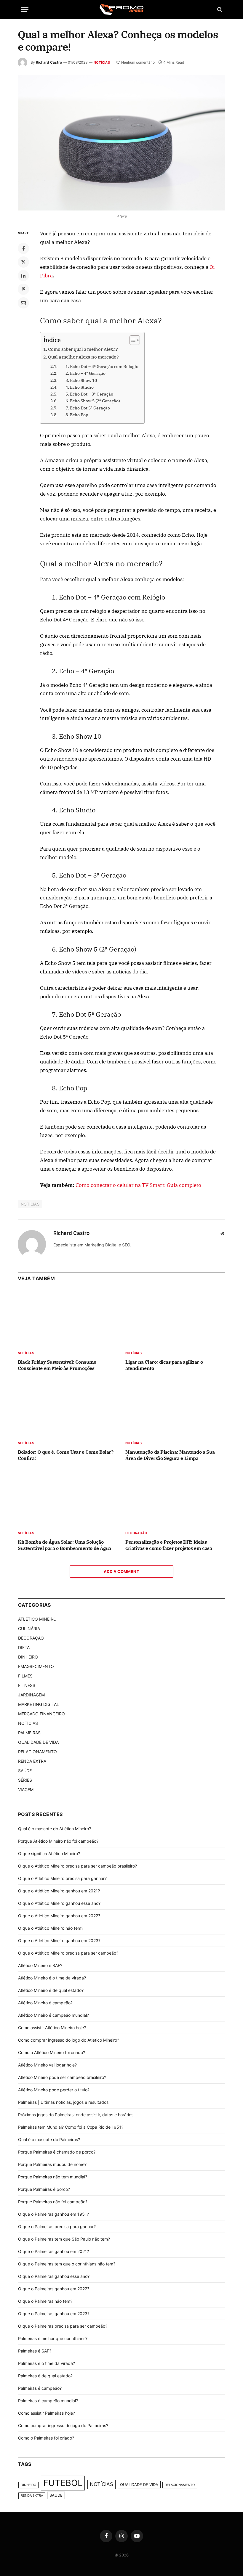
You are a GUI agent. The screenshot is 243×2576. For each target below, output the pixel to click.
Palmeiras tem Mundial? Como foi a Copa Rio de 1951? (71, 2127)
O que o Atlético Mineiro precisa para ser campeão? (68, 1953)
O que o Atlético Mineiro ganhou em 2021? (59, 1891)
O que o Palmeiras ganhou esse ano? (54, 2276)
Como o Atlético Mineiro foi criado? (52, 2052)
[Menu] (25, 10)
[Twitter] (23, 262)
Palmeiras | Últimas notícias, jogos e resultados (63, 2102)
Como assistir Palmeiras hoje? (47, 2413)
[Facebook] (23, 248)
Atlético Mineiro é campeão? (45, 2003)
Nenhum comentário (138, 62)
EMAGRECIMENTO (36, 1666)
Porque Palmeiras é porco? (44, 2189)
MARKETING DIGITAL (39, 1704)
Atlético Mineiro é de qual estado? (51, 1990)
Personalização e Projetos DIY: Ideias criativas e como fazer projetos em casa (169, 1545)
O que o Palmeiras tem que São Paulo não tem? (64, 2239)
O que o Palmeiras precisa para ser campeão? (63, 2326)
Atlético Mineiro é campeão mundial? (53, 2015)
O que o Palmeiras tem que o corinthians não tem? (67, 2264)
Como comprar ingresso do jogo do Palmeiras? (63, 2425)
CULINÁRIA (29, 1628)
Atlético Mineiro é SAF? (40, 1965)
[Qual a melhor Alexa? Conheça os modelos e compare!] (121, 143)
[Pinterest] (23, 289)
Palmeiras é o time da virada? (47, 2363)
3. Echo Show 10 (78, 380)
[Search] (219, 10)
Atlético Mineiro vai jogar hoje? (47, 2065)
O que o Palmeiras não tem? (45, 2301)
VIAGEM (26, 1790)
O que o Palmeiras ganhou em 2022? (54, 2289)
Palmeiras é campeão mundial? (48, 2401)
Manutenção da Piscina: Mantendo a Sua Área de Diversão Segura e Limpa (170, 1455)
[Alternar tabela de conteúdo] (132, 340)
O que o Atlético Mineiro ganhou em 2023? (59, 1941)
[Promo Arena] (121, 9)
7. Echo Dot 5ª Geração (84, 408)
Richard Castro (49, 62)
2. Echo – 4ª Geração (82, 373)
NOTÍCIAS (102, 62)
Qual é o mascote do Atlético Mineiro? (55, 1829)
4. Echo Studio (76, 387)
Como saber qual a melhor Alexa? (83, 349)
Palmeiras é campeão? (40, 2388)
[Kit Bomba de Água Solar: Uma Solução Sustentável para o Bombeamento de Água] (68, 1497)
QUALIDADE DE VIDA (38, 1742)
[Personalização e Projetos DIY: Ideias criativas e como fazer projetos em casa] (175, 1497)
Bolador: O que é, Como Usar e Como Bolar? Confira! (66, 1455)
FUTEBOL (63, 2483)
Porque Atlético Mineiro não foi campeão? (58, 1841)
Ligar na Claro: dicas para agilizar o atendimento (164, 1365)
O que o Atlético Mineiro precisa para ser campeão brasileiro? (77, 1866)
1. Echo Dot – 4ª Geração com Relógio (98, 367)
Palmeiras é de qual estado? (45, 2376)
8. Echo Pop (73, 415)
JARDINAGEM (31, 1695)
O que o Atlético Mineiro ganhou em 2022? (59, 1916)
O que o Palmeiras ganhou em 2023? (54, 2314)
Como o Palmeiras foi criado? (46, 2438)
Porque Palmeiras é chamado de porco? (57, 2152)
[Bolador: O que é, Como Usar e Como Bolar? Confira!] (68, 1407)
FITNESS (27, 1685)
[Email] (23, 303)
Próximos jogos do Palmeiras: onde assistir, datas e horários (76, 2115)
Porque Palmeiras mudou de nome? (52, 2164)
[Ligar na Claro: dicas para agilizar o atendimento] (175, 1317)
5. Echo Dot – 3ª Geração (86, 394)
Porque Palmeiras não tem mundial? (53, 2177)
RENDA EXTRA (32, 1761)
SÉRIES (25, 1780)
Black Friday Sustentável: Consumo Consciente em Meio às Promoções (57, 1365)
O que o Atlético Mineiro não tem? (51, 1928)
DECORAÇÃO (136, 1533)
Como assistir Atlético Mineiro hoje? (52, 2028)
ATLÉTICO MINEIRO (37, 1619)
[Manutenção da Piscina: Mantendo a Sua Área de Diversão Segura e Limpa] (175, 1407)
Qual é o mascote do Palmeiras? (49, 2139)
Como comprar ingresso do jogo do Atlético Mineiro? (69, 2040)
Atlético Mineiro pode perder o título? (54, 2090)
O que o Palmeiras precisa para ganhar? (57, 2227)
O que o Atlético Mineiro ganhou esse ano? (59, 1903)
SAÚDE (25, 1771)
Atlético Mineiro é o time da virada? (52, 1978)
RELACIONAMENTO (37, 1752)
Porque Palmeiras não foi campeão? (53, 2202)
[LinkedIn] (23, 276)
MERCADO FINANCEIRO (41, 1714)
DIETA (24, 1647)
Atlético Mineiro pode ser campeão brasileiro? (62, 2077)
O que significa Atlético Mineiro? (49, 1853)
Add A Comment (121, 1571)
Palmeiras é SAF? (35, 2351)
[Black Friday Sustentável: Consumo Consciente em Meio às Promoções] (68, 1317)
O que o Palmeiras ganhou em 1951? (53, 2214)
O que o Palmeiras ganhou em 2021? (53, 2251)
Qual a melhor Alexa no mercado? (83, 357)
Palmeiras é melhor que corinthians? (53, 2338)
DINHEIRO (28, 1657)
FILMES (25, 1676)
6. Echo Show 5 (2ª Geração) (89, 401)
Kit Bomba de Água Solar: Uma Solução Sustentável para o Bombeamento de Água (64, 1545)
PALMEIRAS (29, 1733)
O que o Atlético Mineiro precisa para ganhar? (62, 1878)
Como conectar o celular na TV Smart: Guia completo (138, 1185)
